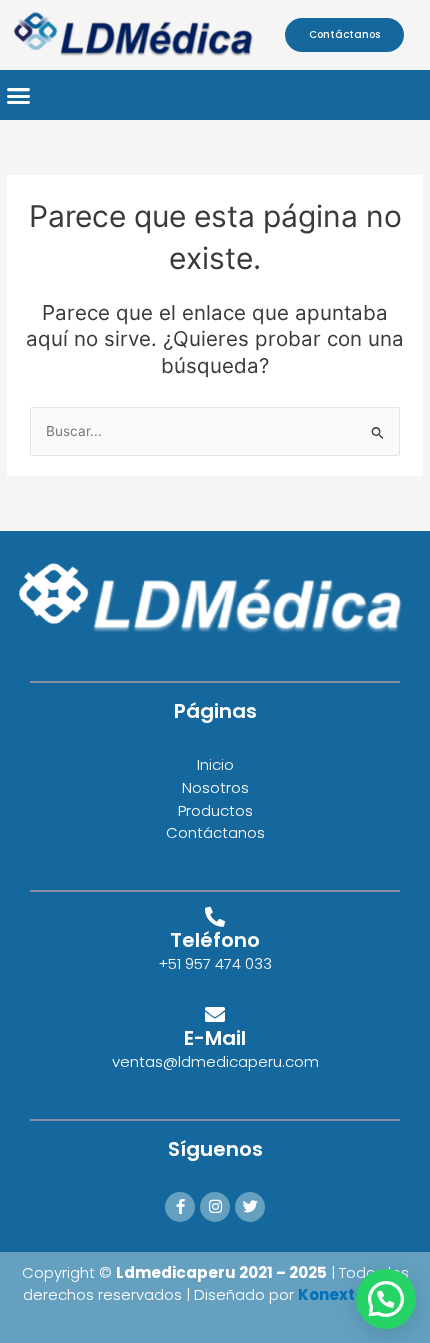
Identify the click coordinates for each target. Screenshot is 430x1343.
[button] (19, 95)
